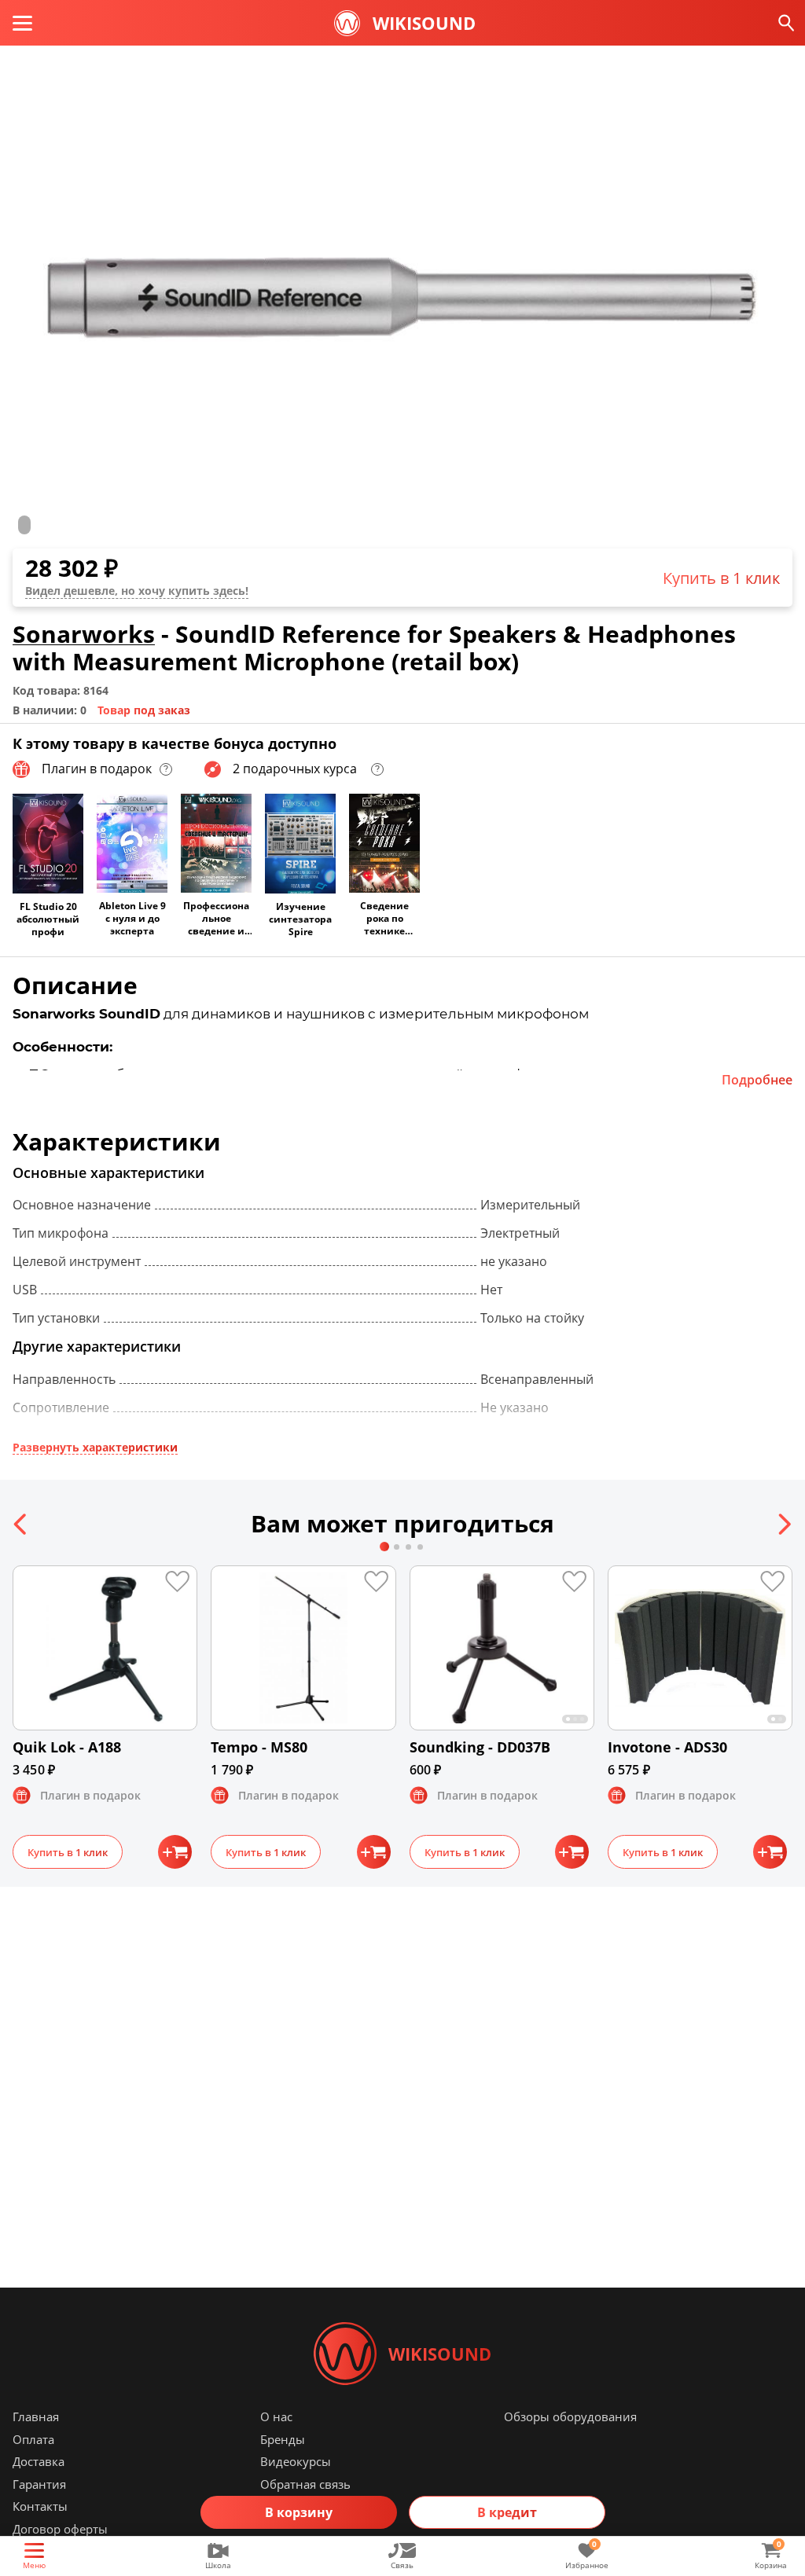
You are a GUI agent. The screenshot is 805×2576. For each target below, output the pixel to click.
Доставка (39, 2461)
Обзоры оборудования (570, 2416)
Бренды (283, 2439)
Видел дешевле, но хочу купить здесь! (137, 591)
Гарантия (39, 2484)
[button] (21, 1524)
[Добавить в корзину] (175, 1852)
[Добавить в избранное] (185, 1578)
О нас (276, 2416)
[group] (402, 298)
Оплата (33, 2439)
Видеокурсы (296, 2461)
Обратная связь (305, 2484)
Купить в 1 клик (721, 578)
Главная (36, 2416)
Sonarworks (84, 634)
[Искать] (787, 23)
